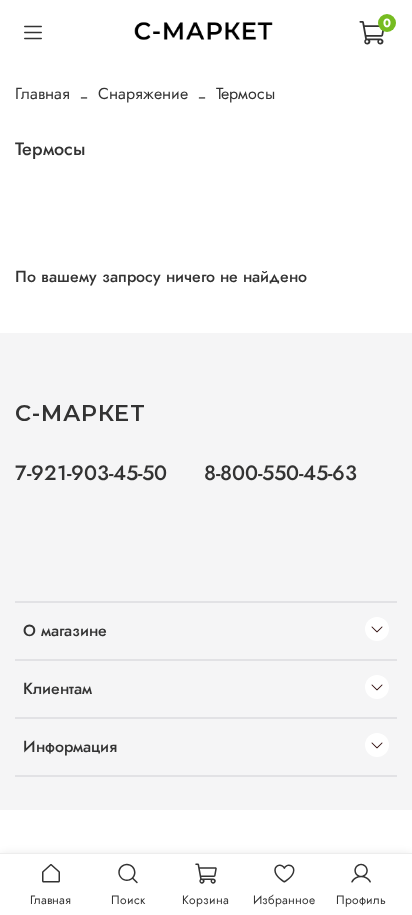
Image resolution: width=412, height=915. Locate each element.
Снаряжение (143, 93)
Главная (42, 93)
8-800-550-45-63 (280, 473)
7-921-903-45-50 (91, 473)
